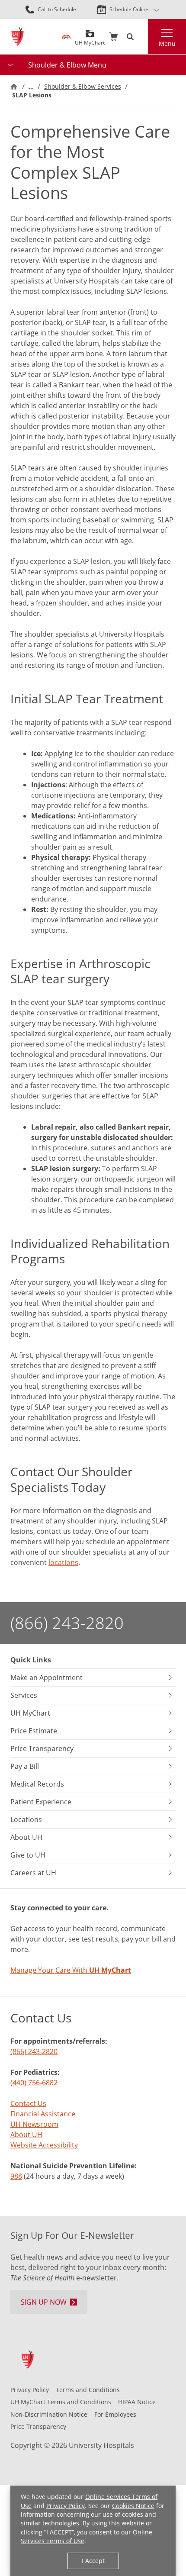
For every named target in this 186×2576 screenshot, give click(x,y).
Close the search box (143, 37)
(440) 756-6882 (34, 2083)
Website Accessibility (44, 2145)
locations (63, 1562)
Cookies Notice (133, 2506)
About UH (26, 2135)
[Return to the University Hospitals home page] (18, 37)
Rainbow (66, 37)
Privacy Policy (66, 2506)
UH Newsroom (34, 2124)
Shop (113, 37)
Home (14, 87)
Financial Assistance (43, 2114)
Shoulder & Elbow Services (83, 86)
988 (16, 2176)
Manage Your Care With (71, 1970)
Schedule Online (129, 9)
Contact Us (28, 2103)
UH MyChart (90, 40)
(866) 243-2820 (67, 1623)
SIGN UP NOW (44, 2302)
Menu (167, 43)
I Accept (93, 2561)
